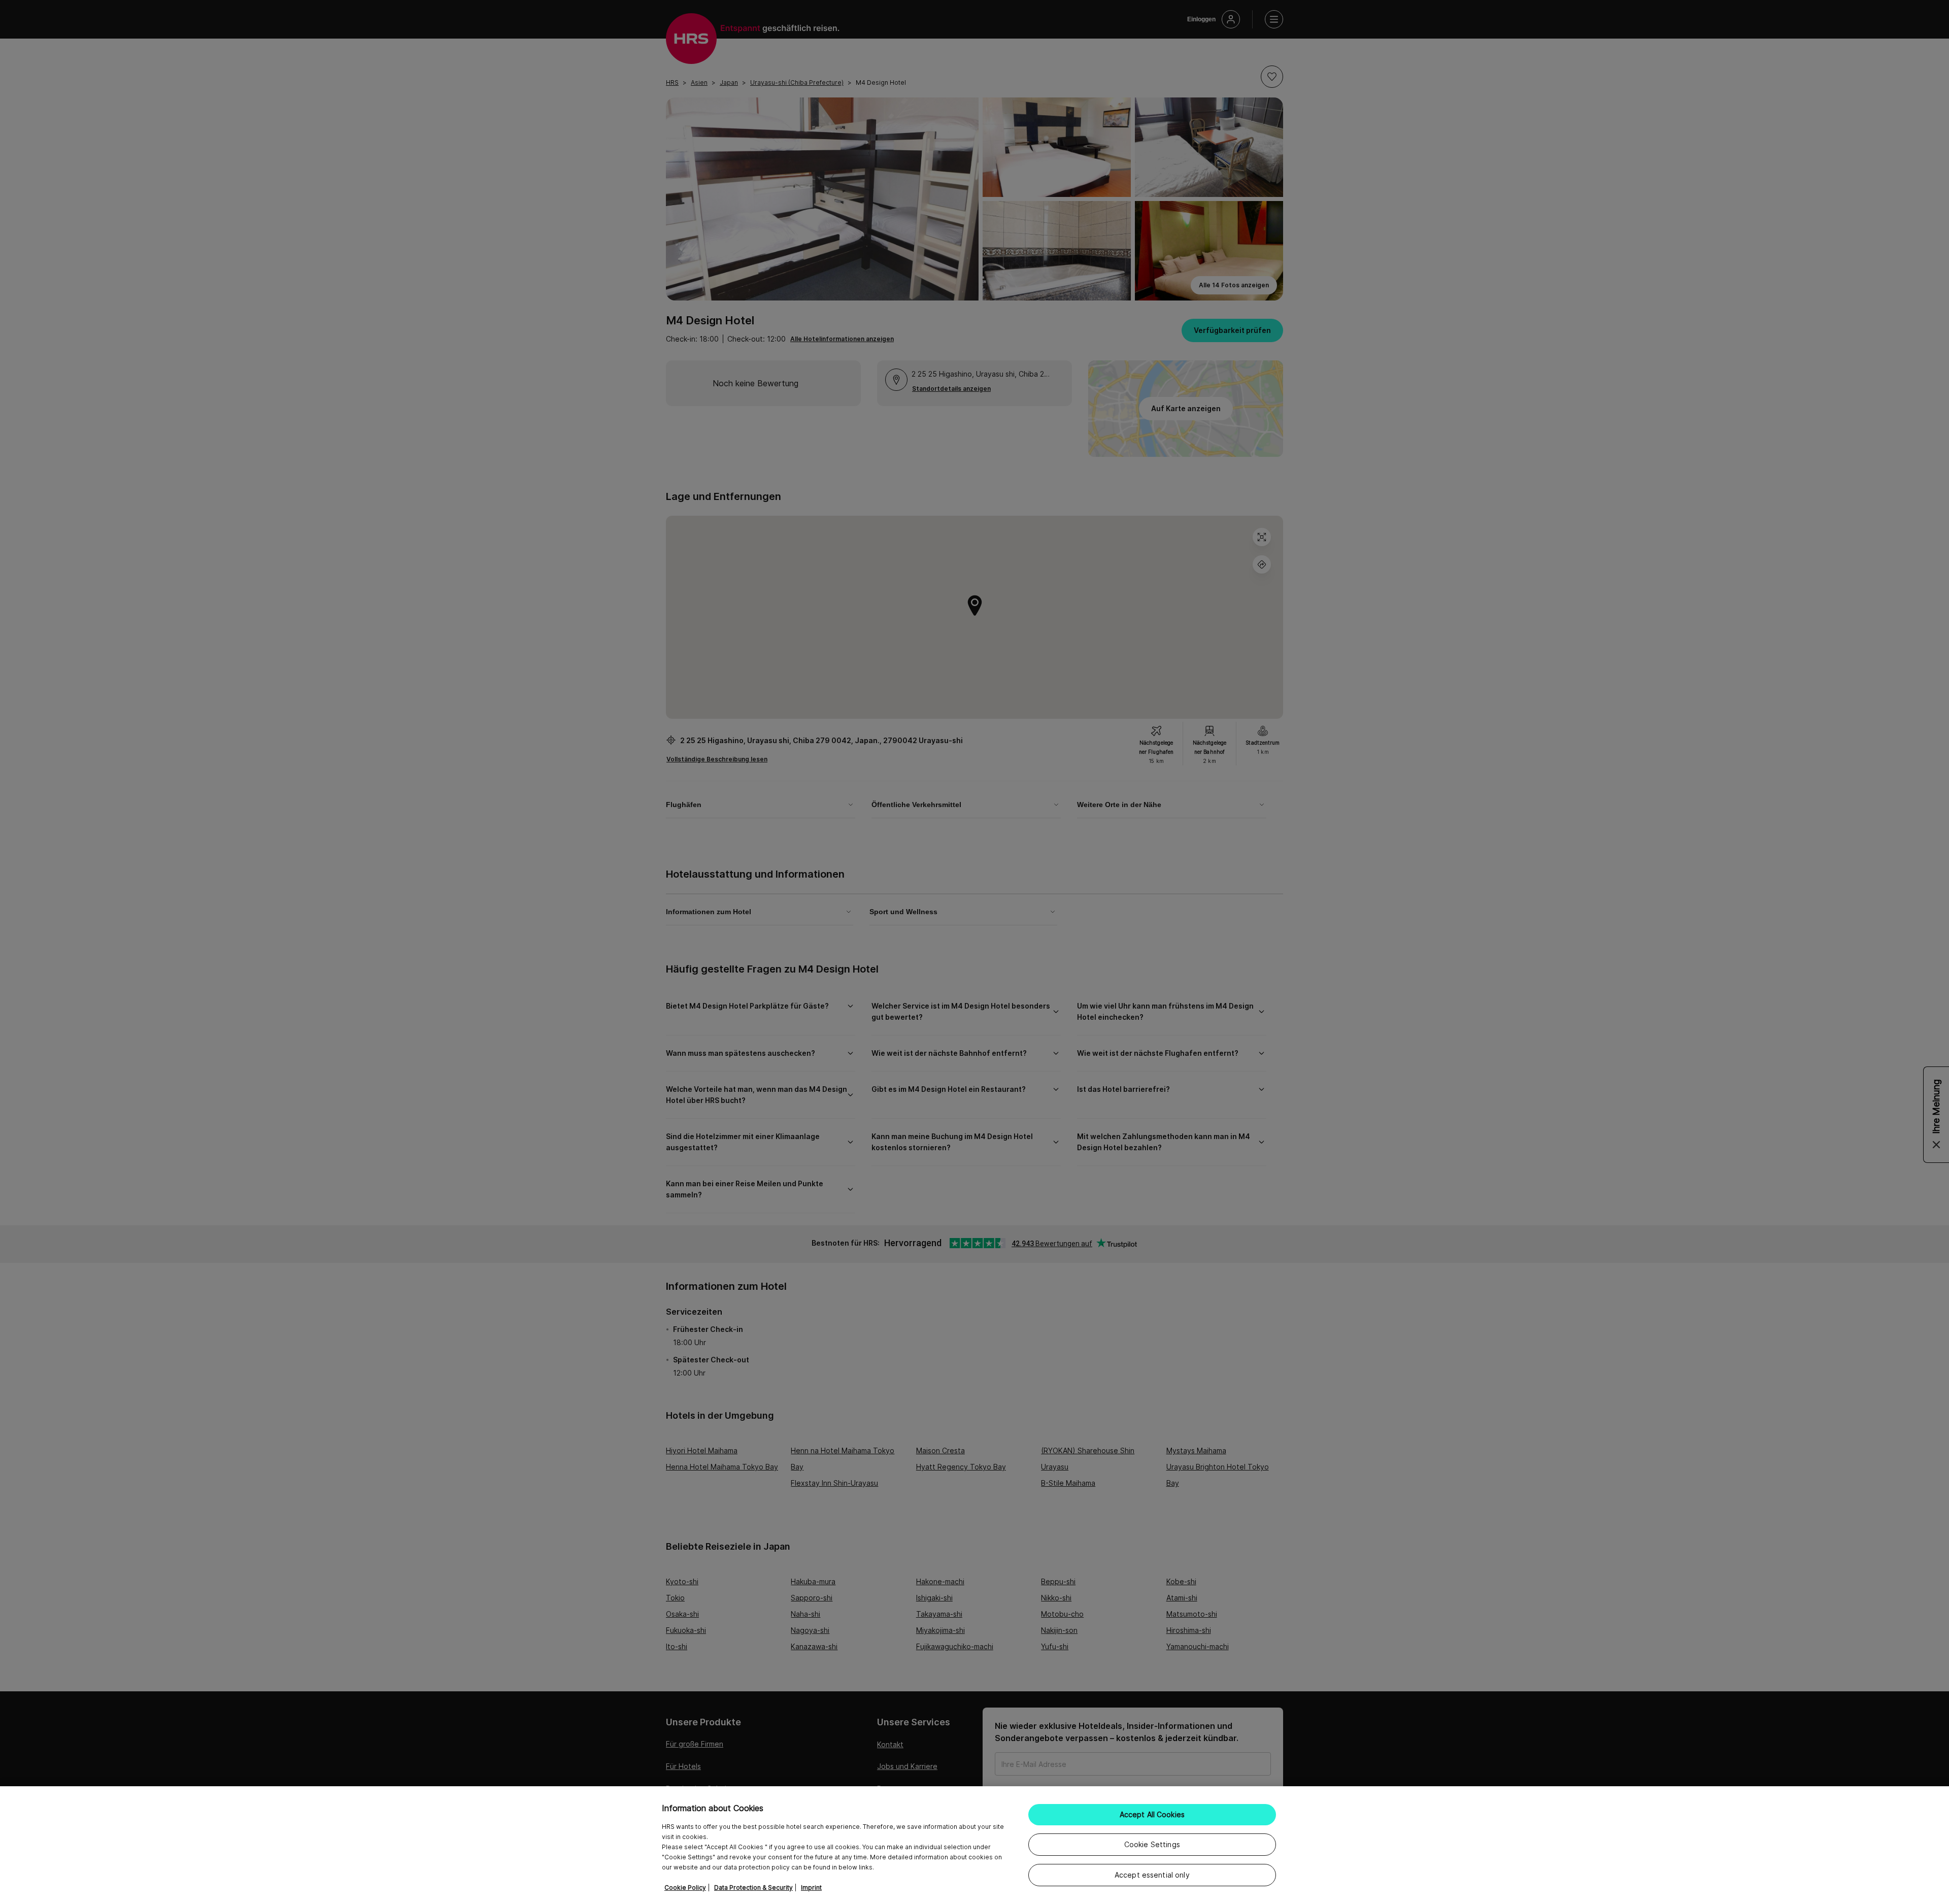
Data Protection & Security (753, 1888)
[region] (974, 1845)
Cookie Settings (1152, 1844)
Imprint (811, 1888)
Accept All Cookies (1152, 1814)
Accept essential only (1152, 1875)
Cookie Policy (685, 1888)
